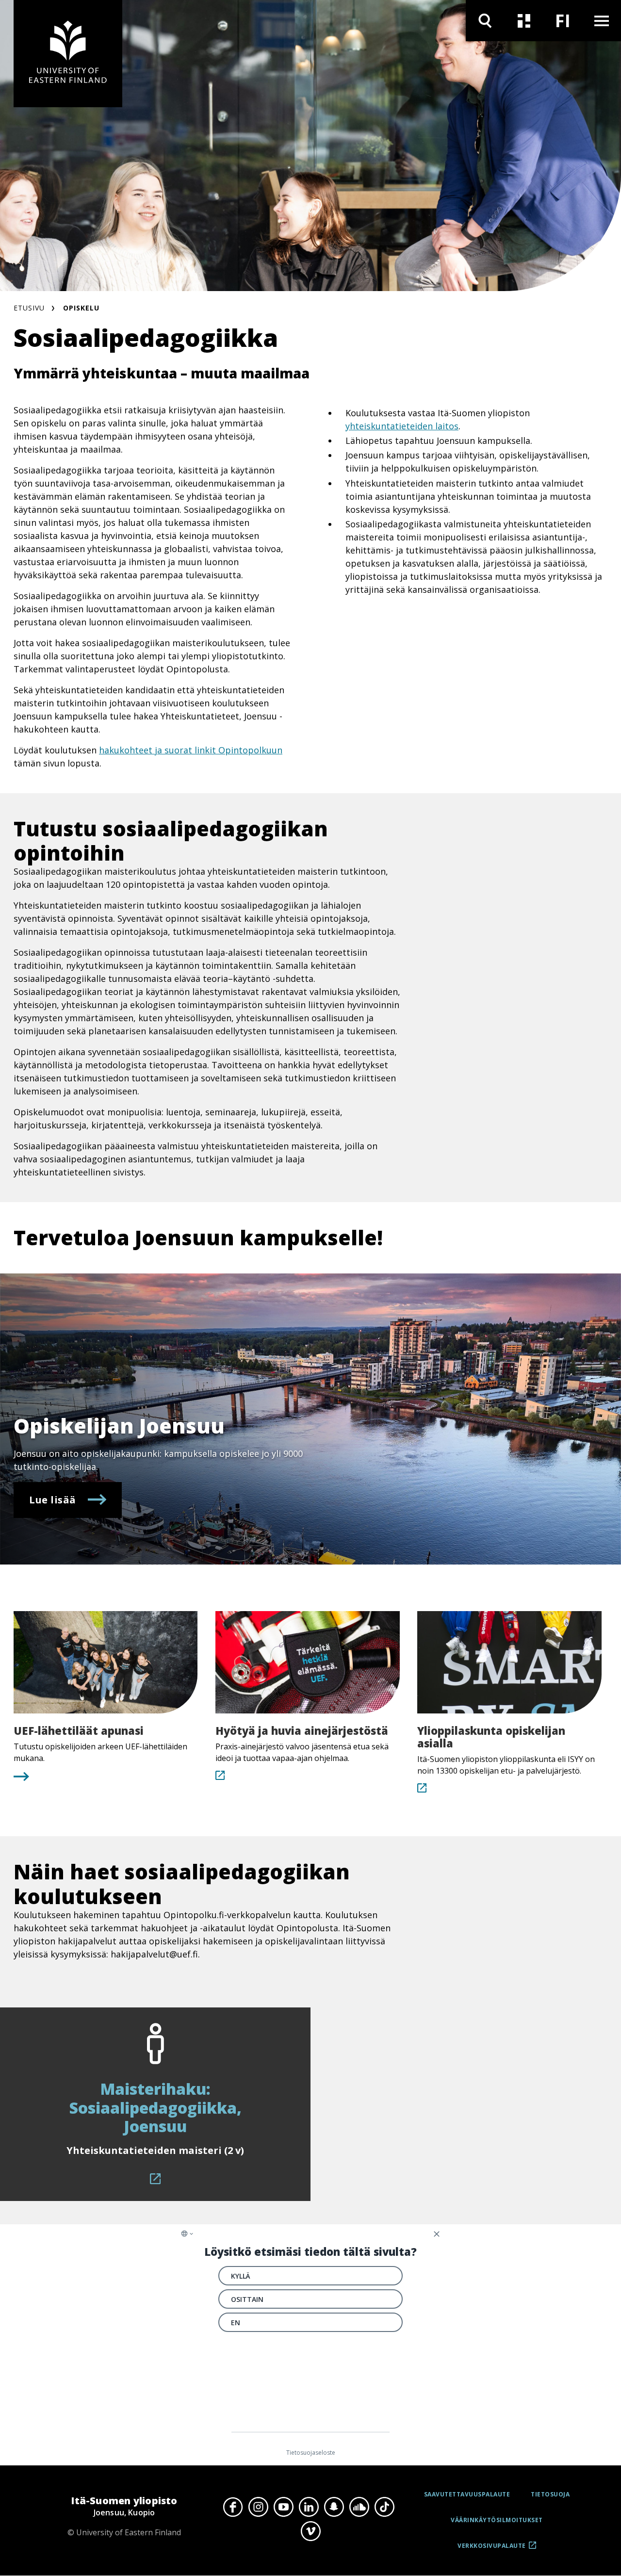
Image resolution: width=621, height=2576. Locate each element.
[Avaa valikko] (602, 21)
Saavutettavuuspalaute (467, 2494)
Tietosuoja (550, 2494)
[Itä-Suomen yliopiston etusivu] (68, 54)
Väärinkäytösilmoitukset (497, 2520)
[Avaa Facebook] (233, 2507)
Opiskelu (81, 308)
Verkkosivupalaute (492, 2549)
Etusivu (29, 308)
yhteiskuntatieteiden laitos (402, 426)
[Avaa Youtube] (283, 2507)
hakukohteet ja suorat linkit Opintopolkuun (191, 750)
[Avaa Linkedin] (309, 2507)
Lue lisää (53, 1500)
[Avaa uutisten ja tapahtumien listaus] (524, 21)
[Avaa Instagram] (258, 2507)
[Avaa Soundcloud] (359, 2507)
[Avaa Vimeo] (310, 2531)
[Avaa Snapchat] (334, 2507)
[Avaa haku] (485, 21)
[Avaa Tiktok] (384, 2507)
